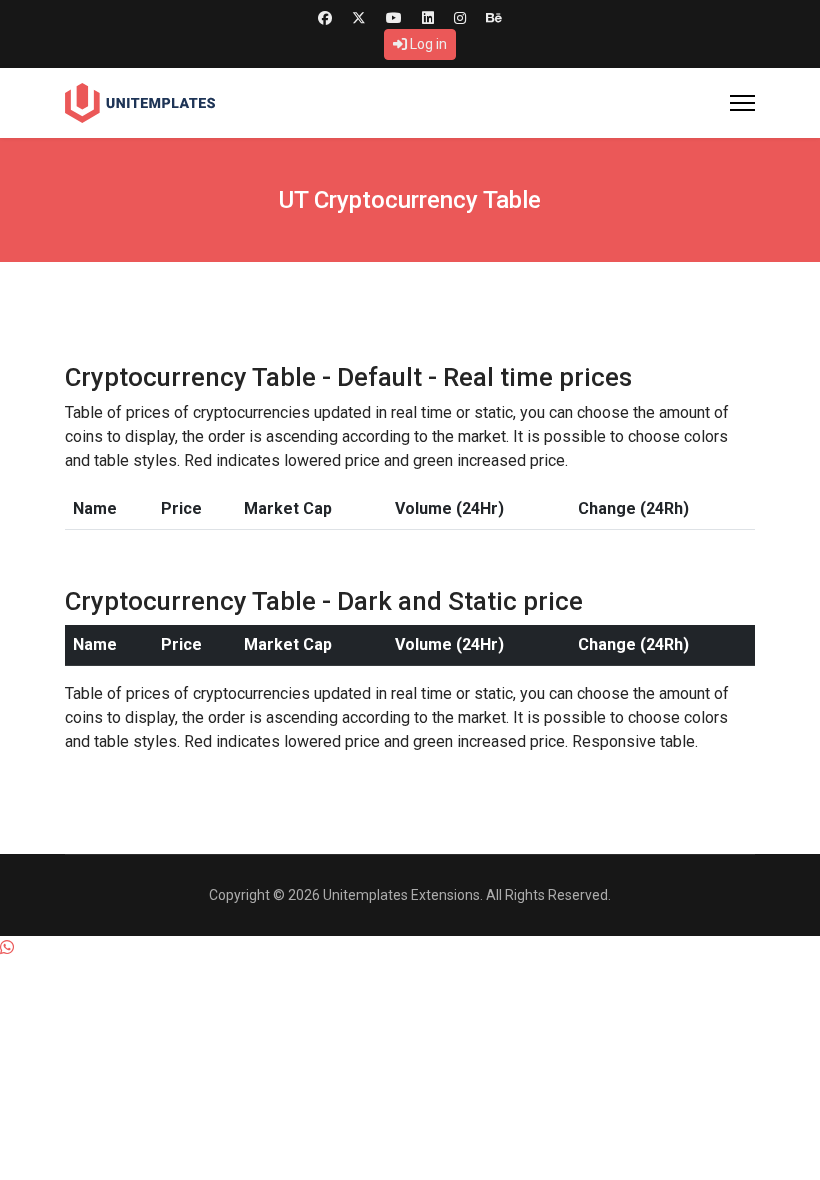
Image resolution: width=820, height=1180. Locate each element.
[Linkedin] (428, 18)
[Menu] (742, 103)
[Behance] (494, 18)
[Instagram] (460, 18)
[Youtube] (394, 18)
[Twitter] (359, 18)
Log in (427, 44)
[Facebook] (325, 18)
